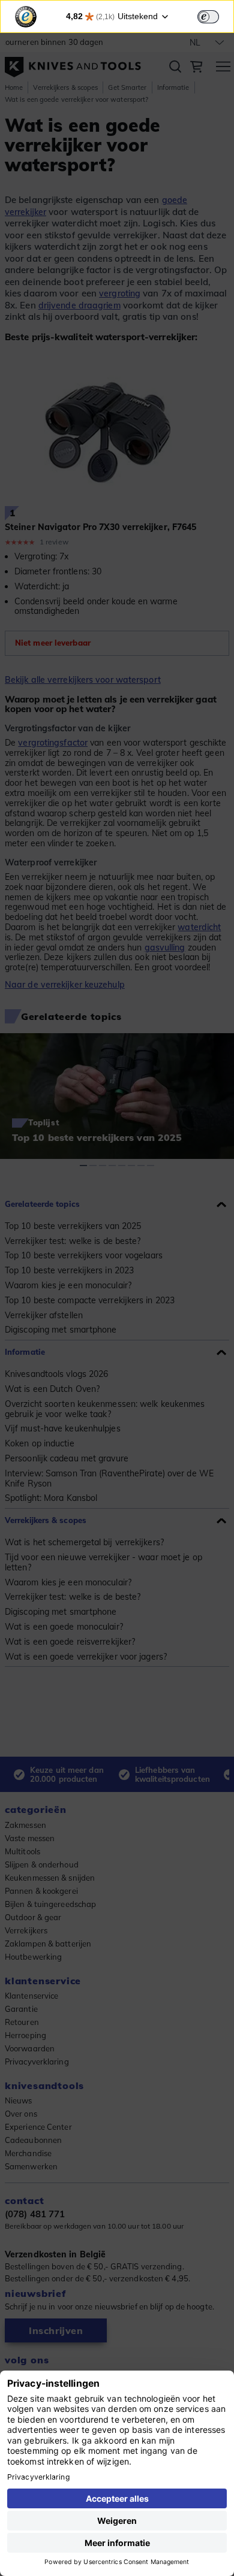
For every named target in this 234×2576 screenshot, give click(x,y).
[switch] (208, 17)
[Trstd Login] (215, 16)
